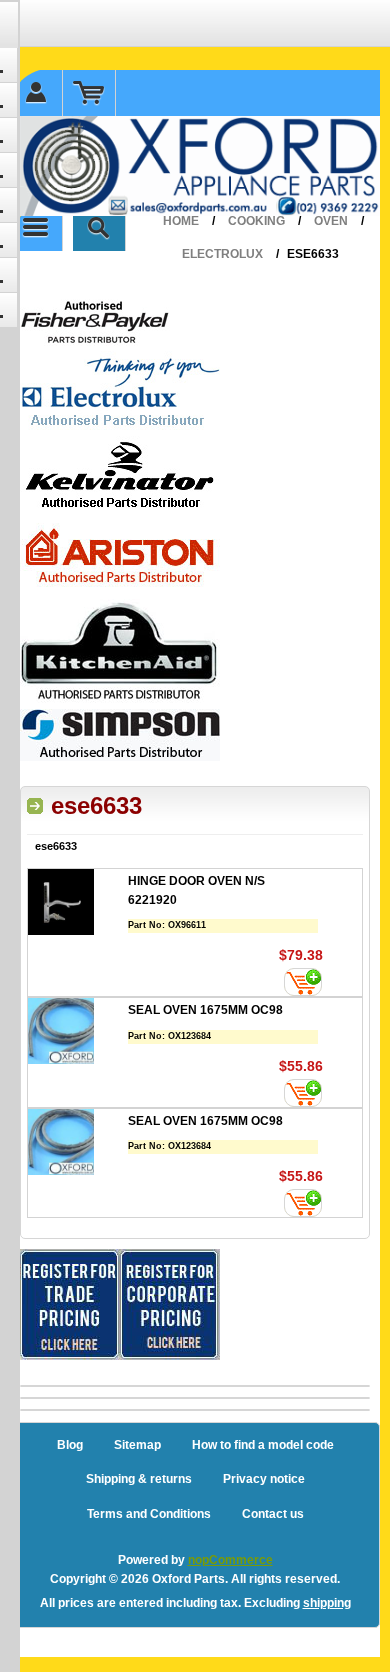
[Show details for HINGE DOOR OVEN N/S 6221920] (78, 904)
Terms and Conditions (149, 1514)
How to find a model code (263, 1445)
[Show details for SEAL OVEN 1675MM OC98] (78, 1033)
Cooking (256, 221)
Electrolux (222, 254)
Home (181, 221)
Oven (331, 221)
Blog (70, 1445)
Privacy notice (264, 1479)
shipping (327, 1603)
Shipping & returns (139, 1479)
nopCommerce (230, 1560)
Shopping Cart (89, 93)
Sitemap (137, 1445)
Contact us (273, 1514)
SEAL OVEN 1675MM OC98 (205, 1010)
